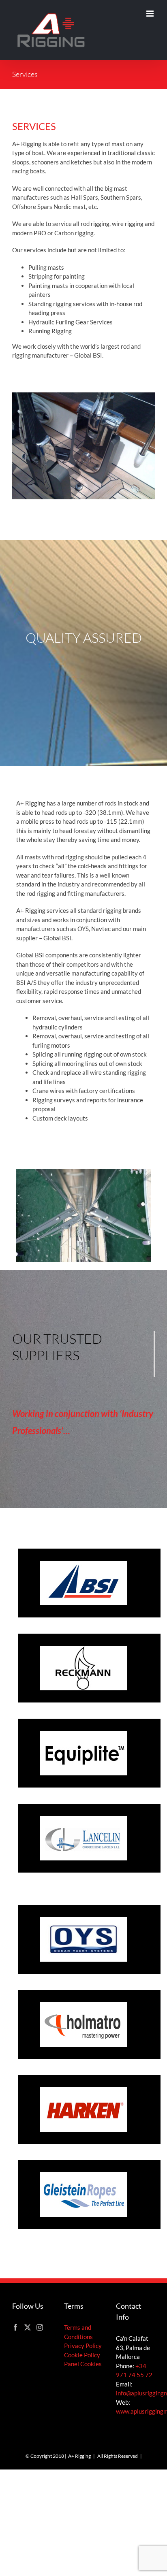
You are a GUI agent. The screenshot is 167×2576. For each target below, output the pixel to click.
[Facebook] (15, 2327)
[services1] (83, 395)
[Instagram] (40, 2327)
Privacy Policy (83, 2346)
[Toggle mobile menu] (151, 14)
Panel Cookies (83, 2364)
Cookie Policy (82, 2355)
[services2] (83, 1172)
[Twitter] (28, 2327)
